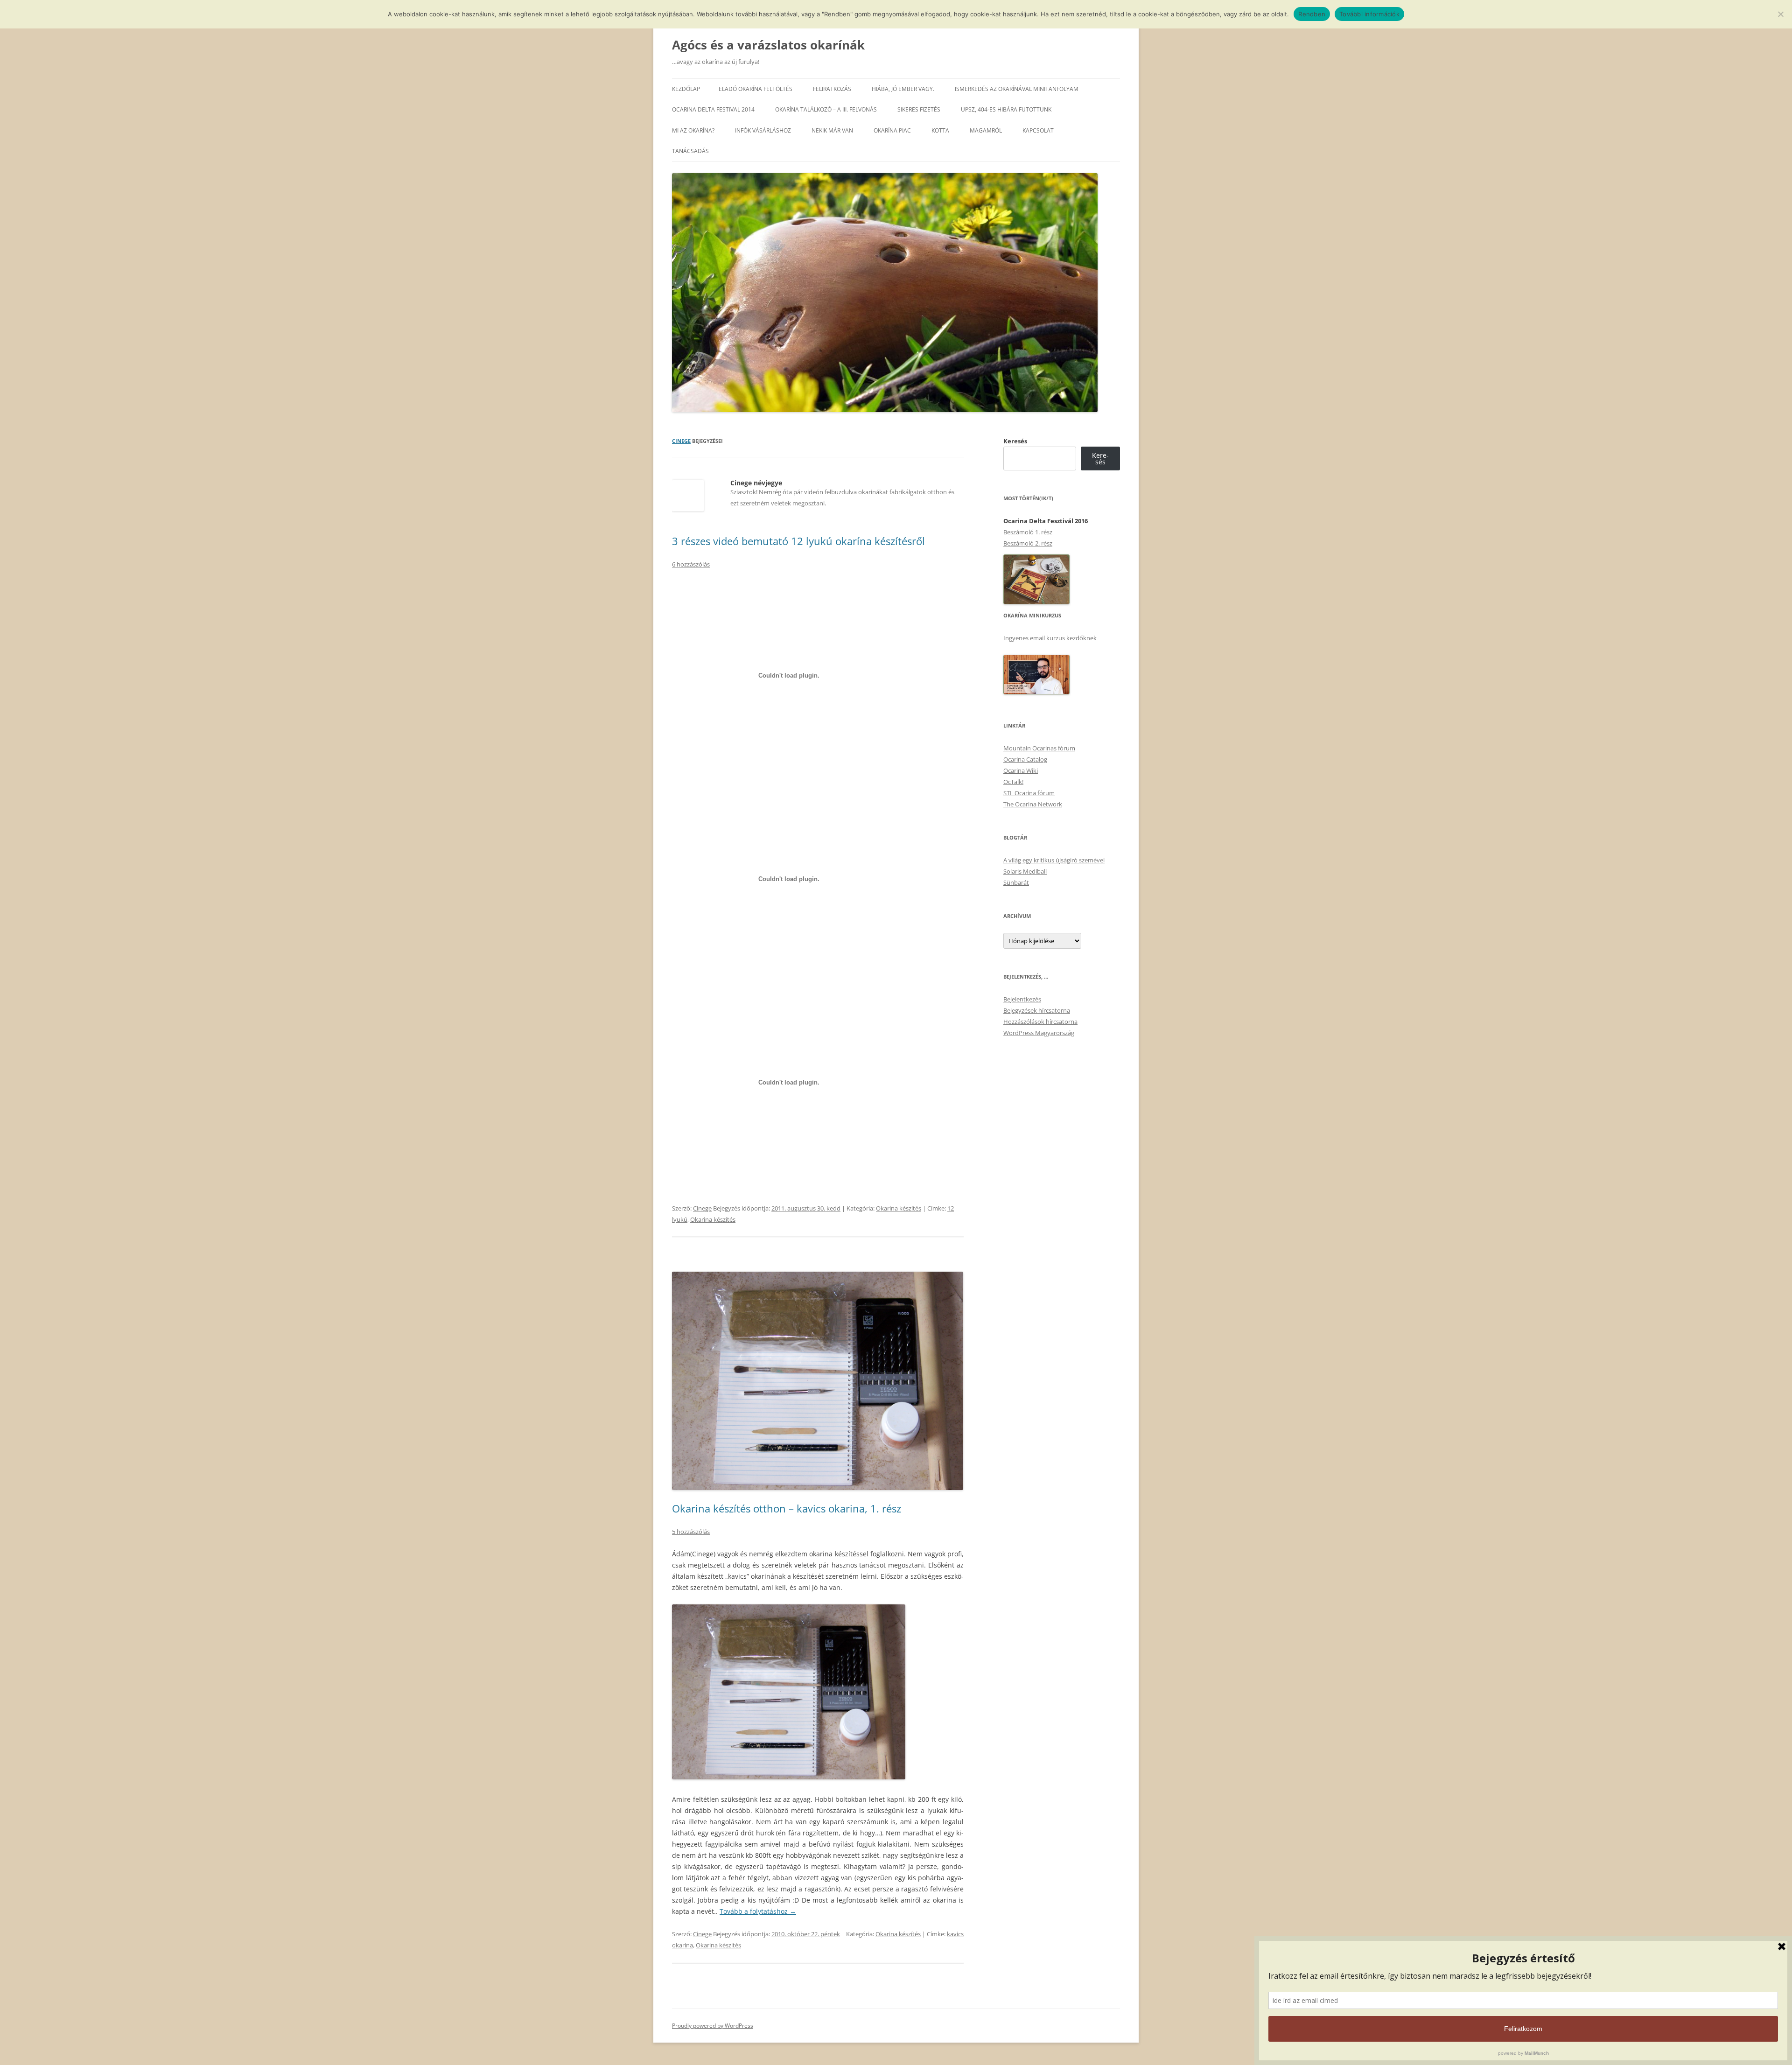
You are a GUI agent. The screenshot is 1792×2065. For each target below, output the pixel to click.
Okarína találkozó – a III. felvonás (826, 109)
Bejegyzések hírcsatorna (1037, 1010)
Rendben (1312, 14)
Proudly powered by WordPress (713, 2026)
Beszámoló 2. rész (1028, 543)
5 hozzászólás (691, 1532)
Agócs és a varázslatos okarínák (768, 45)
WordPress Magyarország (1039, 1033)
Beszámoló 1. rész (1028, 532)
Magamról (986, 130)
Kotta (940, 130)
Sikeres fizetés (919, 109)
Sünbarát (1016, 882)
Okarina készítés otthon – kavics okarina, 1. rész (787, 1508)
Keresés (1015, 441)
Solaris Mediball (1025, 871)
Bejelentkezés (1022, 999)
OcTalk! (1013, 782)
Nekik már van (832, 130)
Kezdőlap (686, 89)
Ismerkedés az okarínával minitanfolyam (1017, 89)
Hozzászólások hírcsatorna (1040, 1022)
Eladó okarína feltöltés (756, 89)
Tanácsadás (690, 151)
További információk (1369, 14)
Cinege (681, 441)
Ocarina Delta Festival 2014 (713, 109)
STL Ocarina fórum (1029, 793)
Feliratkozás (832, 89)
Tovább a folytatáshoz (758, 1911)
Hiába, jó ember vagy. (903, 89)
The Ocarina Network (1033, 804)
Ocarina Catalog (1025, 759)
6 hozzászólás (691, 564)
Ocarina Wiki (1021, 770)
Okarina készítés (899, 1208)
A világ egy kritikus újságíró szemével (1054, 860)
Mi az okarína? (693, 130)
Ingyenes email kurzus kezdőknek (1050, 638)
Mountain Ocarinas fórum (1039, 748)
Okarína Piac (892, 130)
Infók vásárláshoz (763, 130)
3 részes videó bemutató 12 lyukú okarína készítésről (798, 541)
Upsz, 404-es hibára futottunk (1006, 109)
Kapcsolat (1038, 130)
